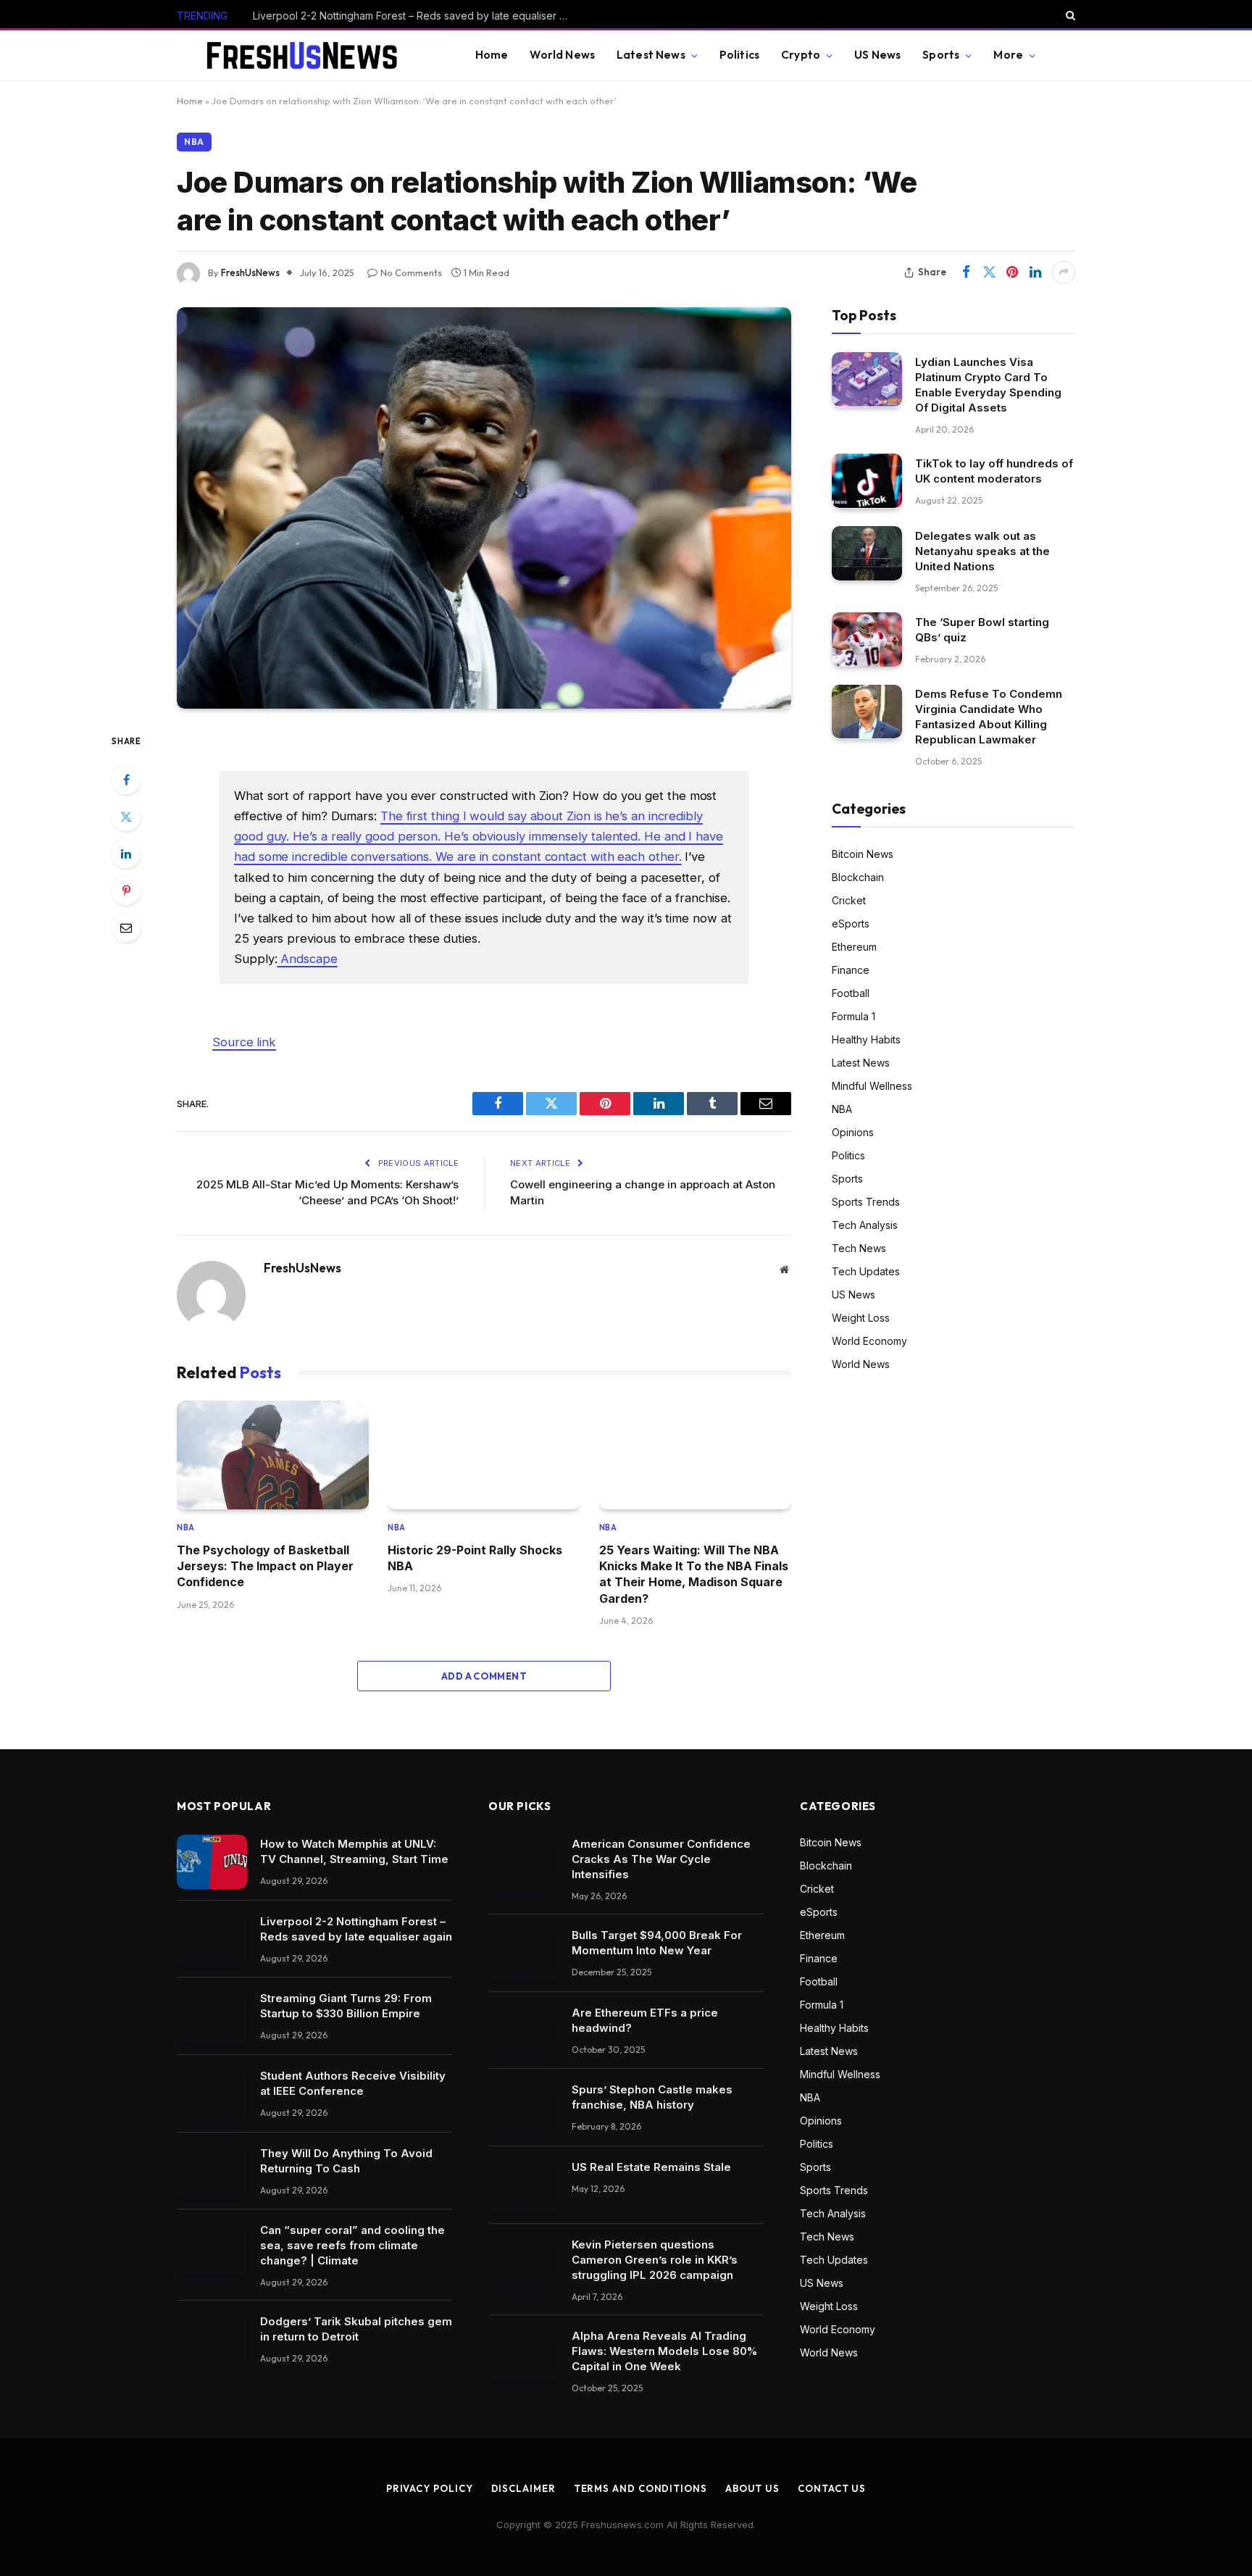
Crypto (801, 55)
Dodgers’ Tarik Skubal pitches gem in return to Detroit (356, 2329)
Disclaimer (523, 2488)
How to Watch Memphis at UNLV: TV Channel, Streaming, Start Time (354, 1851)
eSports (851, 923)
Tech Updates (866, 1271)
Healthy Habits (866, 1039)
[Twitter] (126, 817)
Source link (244, 1042)
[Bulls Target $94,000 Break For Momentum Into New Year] (523, 1953)
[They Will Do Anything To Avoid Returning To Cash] (212, 2171)
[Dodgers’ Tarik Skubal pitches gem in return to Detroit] (212, 2339)
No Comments (411, 272)
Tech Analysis (865, 1224)
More (1008, 55)
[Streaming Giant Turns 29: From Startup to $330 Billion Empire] (212, 2016)
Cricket (849, 900)
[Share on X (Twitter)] (989, 272)
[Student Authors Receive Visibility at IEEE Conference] (212, 2094)
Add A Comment (484, 1676)
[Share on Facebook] (966, 272)
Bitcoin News (863, 853)
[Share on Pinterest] (1012, 272)
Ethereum (854, 946)
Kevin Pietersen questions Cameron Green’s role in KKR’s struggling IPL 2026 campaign (655, 2260)
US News (877, 55)
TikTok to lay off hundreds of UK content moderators (994, 470)
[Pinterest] (126, 891)
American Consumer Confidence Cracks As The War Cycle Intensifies (661, 1859)
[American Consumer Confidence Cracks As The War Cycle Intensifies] (523, 1862)
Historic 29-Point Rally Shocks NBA (475, 1558)
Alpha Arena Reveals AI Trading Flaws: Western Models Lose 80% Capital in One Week (664, 2351)
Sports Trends (866, 1201)
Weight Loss (861, 1317)
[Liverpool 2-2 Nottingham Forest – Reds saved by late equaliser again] (212, 1939)
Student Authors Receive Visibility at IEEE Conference (353, 2083)
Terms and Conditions (640, 2488)
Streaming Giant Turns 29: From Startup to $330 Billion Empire (346, 2006)
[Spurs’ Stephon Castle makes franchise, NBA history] (523, 2108)
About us (752, 2488)
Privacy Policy (430, 2488)
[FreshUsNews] (308, 56)
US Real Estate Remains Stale (651, 2167)
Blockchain (858, 876)
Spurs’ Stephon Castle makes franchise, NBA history (652, 2097)
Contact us (832, 2488)
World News (562, 55)
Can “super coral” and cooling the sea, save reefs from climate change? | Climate (352, 2245)
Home (492, 55)
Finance (851, 969)
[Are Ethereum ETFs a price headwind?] (523, 2031)
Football (851, 992)
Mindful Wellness (872, 1085)
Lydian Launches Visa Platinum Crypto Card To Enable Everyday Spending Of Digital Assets (988, 384)
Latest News (651, 55)
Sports (941, 55)
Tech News (859, 1247)
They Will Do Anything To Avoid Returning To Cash (346, 2161)
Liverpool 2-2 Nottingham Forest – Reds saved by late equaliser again (416, 16)
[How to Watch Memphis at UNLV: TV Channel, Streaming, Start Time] (212, 1862)
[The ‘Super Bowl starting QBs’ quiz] (867, 639)
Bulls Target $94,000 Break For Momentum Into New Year (657, 1943)
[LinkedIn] (126, 854)
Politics (739, 55)
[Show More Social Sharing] (1064, 272)
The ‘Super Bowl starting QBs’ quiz (982, 629)
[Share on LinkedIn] (1035, 272)
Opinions (853, 1131)
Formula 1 (854, 1016)
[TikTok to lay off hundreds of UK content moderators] (867, 481)
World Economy (869, 1340)
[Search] (1069, 15)
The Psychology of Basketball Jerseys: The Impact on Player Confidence (265, 1566)
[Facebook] (126, 780)
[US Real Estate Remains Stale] (523, 2185)
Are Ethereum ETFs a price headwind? (645, 2020)
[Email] (126, 928)
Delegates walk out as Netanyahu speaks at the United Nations (982, 550)
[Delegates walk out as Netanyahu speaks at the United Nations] (867, 553)
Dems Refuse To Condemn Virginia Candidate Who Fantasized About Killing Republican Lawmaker (989, 717)
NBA (194, 142)
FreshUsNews (250, 272)
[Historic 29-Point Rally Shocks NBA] (484, 1455)
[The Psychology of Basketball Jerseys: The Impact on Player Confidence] (273, 1455)
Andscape (307, 959)
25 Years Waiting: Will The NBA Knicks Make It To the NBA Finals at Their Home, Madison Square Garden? (694, 1574)
